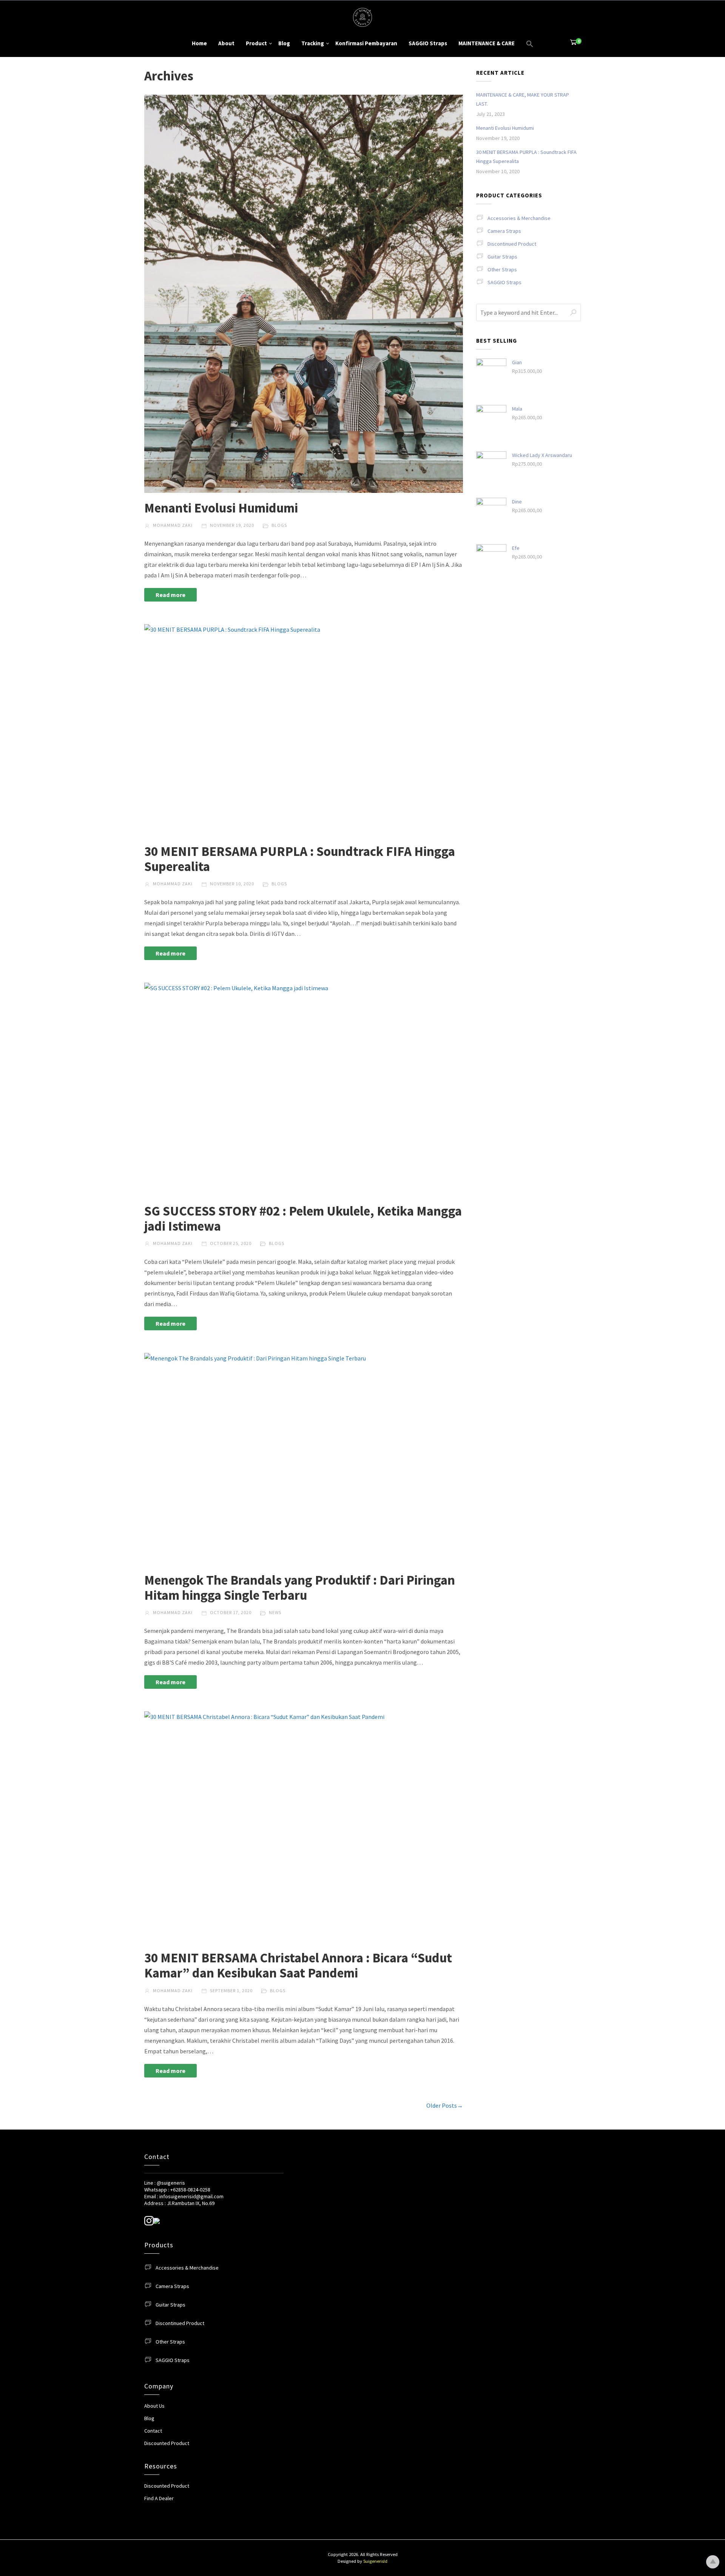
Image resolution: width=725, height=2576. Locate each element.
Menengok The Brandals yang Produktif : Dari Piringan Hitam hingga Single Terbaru (300, 1588)
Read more (170, 595)
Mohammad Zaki (172, 525)
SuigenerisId (375, 2561)
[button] (530, 44)
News (275, 1612)
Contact (153, 2431)
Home (199, 43)
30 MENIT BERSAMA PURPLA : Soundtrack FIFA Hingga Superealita (300, 859)
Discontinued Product (512, 244)
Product (256, 43)
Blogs (279, 525)
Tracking (313, 43)
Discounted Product (167, 2443)
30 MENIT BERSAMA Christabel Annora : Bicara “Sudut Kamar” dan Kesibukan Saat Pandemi (298, 1965)
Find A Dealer (159, 2498)
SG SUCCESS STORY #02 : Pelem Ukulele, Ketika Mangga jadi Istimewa (303, 1219)
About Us (154, 2406)
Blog (284, 43)
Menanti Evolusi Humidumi (221, 508)
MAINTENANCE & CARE (487, 43)
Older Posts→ (445, 2105)
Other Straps (502, 269)
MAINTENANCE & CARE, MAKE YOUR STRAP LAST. (523, 99)
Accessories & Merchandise (519, 218)
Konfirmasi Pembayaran (366, 43)
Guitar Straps (502, 257)
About (226, 43)
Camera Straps (504, 231)
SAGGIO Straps (428, 43)
